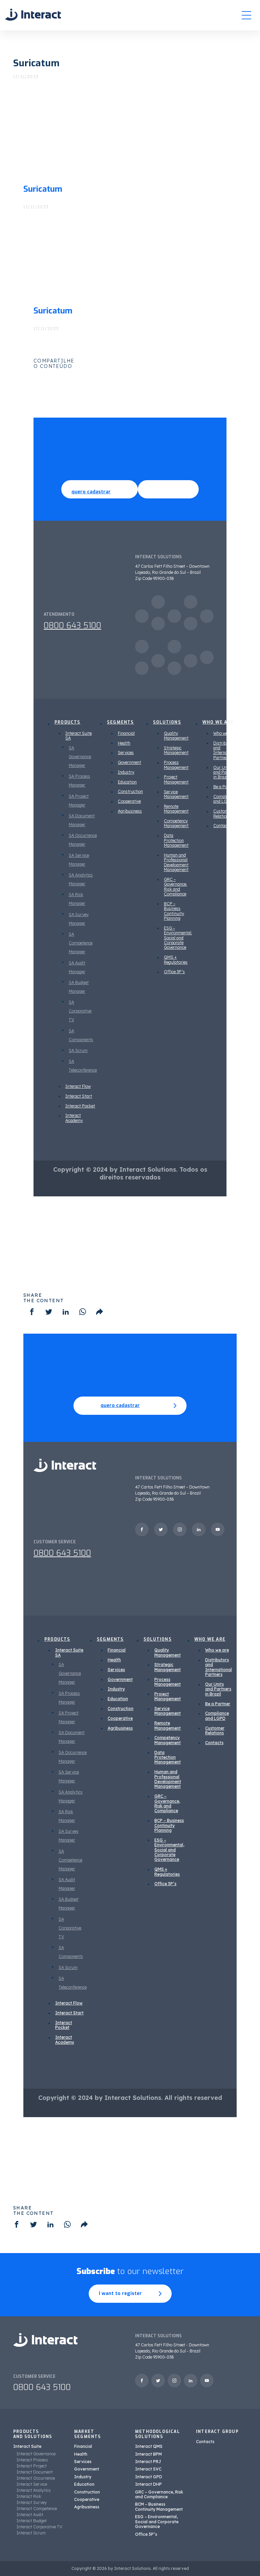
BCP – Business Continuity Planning (174, 911)
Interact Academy (74, 1118)
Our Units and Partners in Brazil (226, 772)
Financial (126, 733)
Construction (130, 791)
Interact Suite (27, 2446)
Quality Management (176, 736)
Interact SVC (148, 2469)
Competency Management (176, 823)
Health (124, 743)
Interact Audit (30, 2515)
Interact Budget (32, 2521)
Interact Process (32, 2460)
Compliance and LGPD (224, 799)
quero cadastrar (91, 492)
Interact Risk (29, 2496)
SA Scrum (78, 1050)
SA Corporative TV (80, 1011)
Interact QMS (149, 2446)
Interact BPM (148, 2454)
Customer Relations (223, 813)
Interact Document (35, 2472)
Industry (126, 772)
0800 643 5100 (72, 626)
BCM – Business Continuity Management (159, 2507)
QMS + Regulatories (176, 959)
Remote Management (176, 809)
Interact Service (32, 2484)
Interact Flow (78, 1086)
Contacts (222, 826)
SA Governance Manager (80, 757)
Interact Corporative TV (39, 2527)
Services (126, 753)
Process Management (176, 765)
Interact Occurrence (36, 2478)
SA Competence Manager (81, 943)
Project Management (176, 779)
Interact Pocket (80, 1106)
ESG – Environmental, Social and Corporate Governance (178, 938)
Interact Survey (32, 2502)
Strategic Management (176, 750)
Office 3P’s (174, 972)
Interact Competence (37, 2509)
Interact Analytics (34, 2490)
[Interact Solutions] (33, 15)
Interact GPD (149, 2477)
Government (129, 762)
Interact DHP (148, 2484)
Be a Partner (225, 787)
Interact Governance (36, 2454)
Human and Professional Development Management (176, 862)
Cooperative (129, 801)
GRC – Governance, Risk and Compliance (176, 887)
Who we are (224, 733)
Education (127, 782)
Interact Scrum (31, 2533)
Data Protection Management (176, 840)
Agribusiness (130, 811)
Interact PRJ (148, 2462)
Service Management (176, 794)
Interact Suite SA (79, 736)
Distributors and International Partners (226, 750)
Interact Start (79, 1096)
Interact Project (32, 2466)
